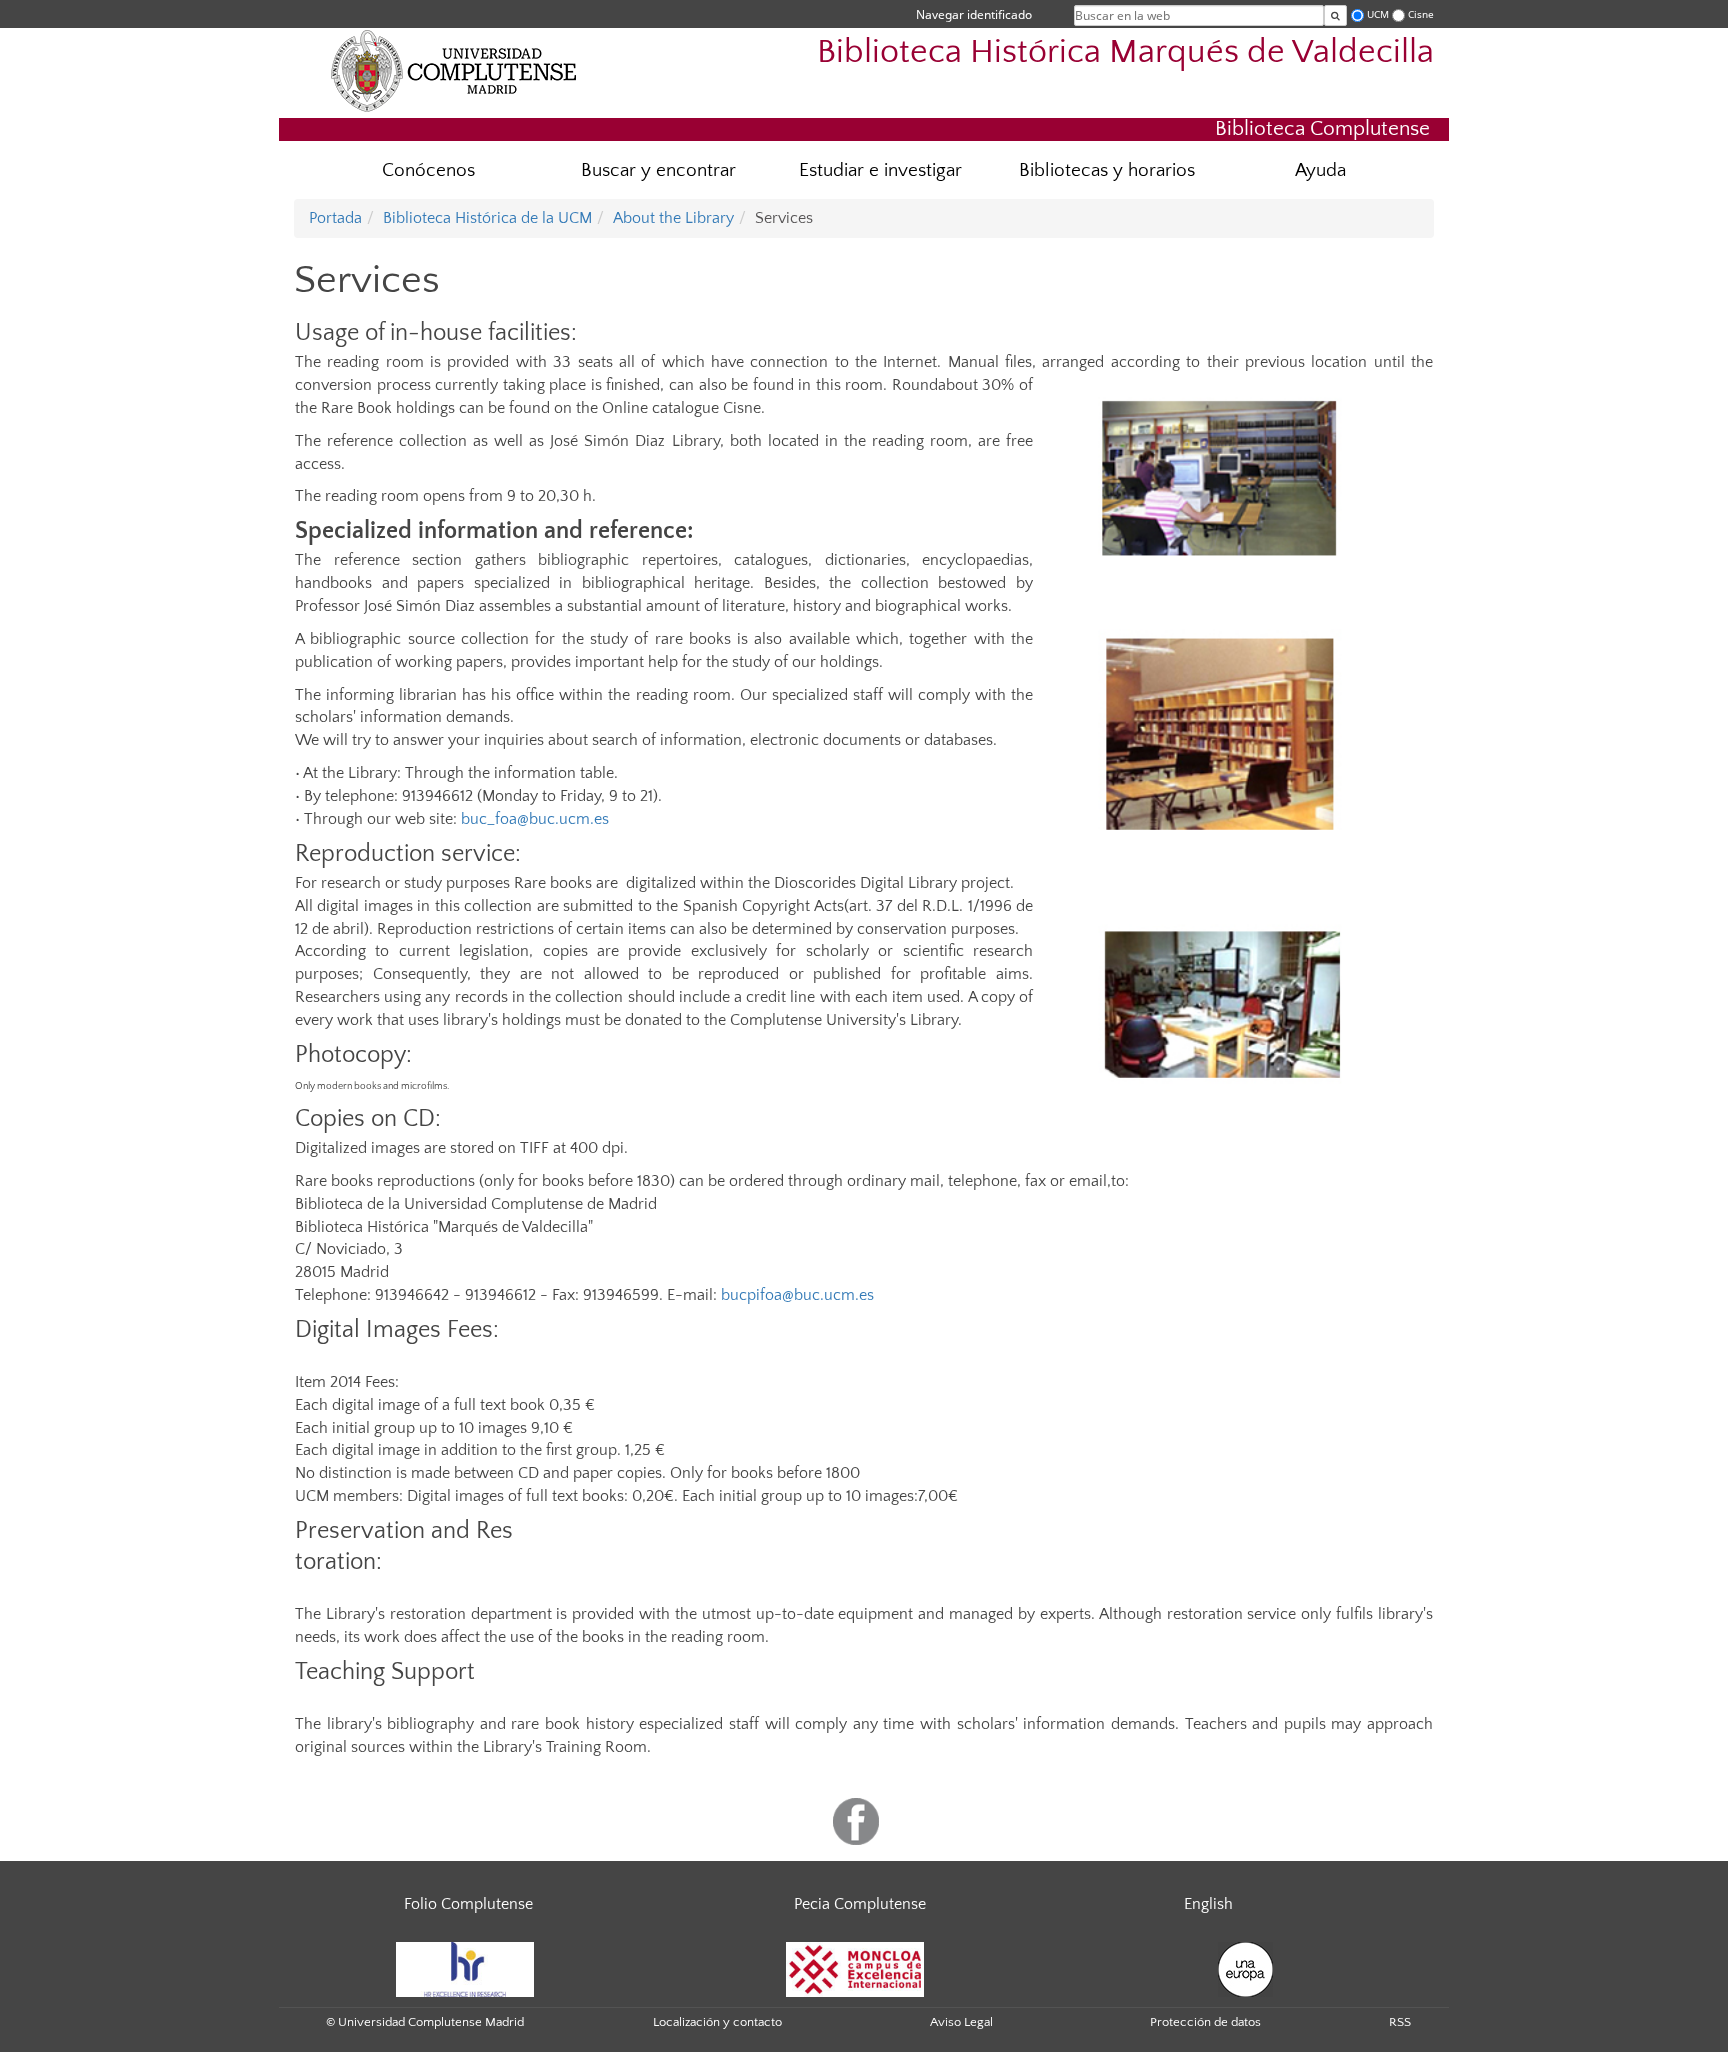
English (1208, 1904)
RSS (1400, 2022)
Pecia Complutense (860, 1904)
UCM (1378, 14)
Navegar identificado (974, 14)
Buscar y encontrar (658, 170)
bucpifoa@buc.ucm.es (797, 1295)
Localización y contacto (717, 2022)
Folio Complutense (468, 1904)
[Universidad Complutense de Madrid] (454, 70)
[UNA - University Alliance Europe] (1245, 1968)
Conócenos (428, 170)
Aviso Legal (961, 2022)
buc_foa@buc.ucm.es (535, 819)
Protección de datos (1205, 2022)
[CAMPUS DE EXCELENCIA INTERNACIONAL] (855, 1968)
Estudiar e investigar (880, 170)
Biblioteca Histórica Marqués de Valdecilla (1125, 52)
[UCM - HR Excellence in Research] (465, 1968)
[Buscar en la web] (1335, 15)
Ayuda (1320, 170)
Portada (335, 218)
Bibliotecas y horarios (1107, 170)
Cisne (1421, 14)
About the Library (673, 218)
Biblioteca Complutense (1322, 128)
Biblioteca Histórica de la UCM (487, 218)
